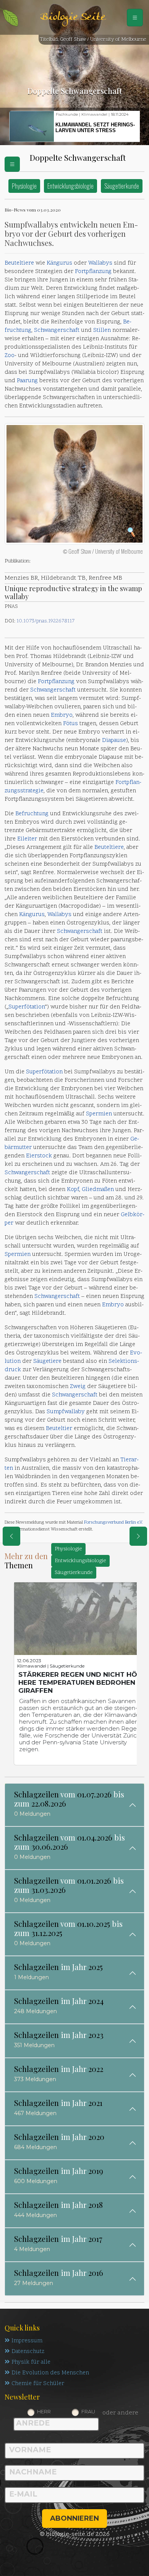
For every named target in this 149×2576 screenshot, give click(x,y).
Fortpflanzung (93, 272)
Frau (88, 2411)
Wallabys (100, 263)
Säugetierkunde (122, 186)
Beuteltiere (19, 263)
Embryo (62, 715)
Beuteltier (59, 1429)
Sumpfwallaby (66, 1412)
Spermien (99, 1114)
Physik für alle (31, 2362)
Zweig (78, 1387)
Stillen (102, 330)
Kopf (73, 1190)
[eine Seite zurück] (11, 1536)
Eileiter (27, 839)
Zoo (10, 356)
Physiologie (24, 186)
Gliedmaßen (98, 1190)
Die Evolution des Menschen (50, 2373)
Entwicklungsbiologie (70, 186)
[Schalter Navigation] (135, 18)
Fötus (70, 724)
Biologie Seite (73, 17)
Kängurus (59, 263)
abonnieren (74, 2518)
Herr (44, 2411)
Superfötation (27, 1007)
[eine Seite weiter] (138, 1536)
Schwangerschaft (57, 330)
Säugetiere (47, 1362)
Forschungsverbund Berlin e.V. (113, 1522)
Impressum (27, 2341)
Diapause (114, 741)
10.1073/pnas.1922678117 (45, 621)
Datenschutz (28, 2352)
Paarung (27, 381)
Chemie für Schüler (38, 2384)
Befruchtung (32, 814)
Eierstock (39, 1156)
